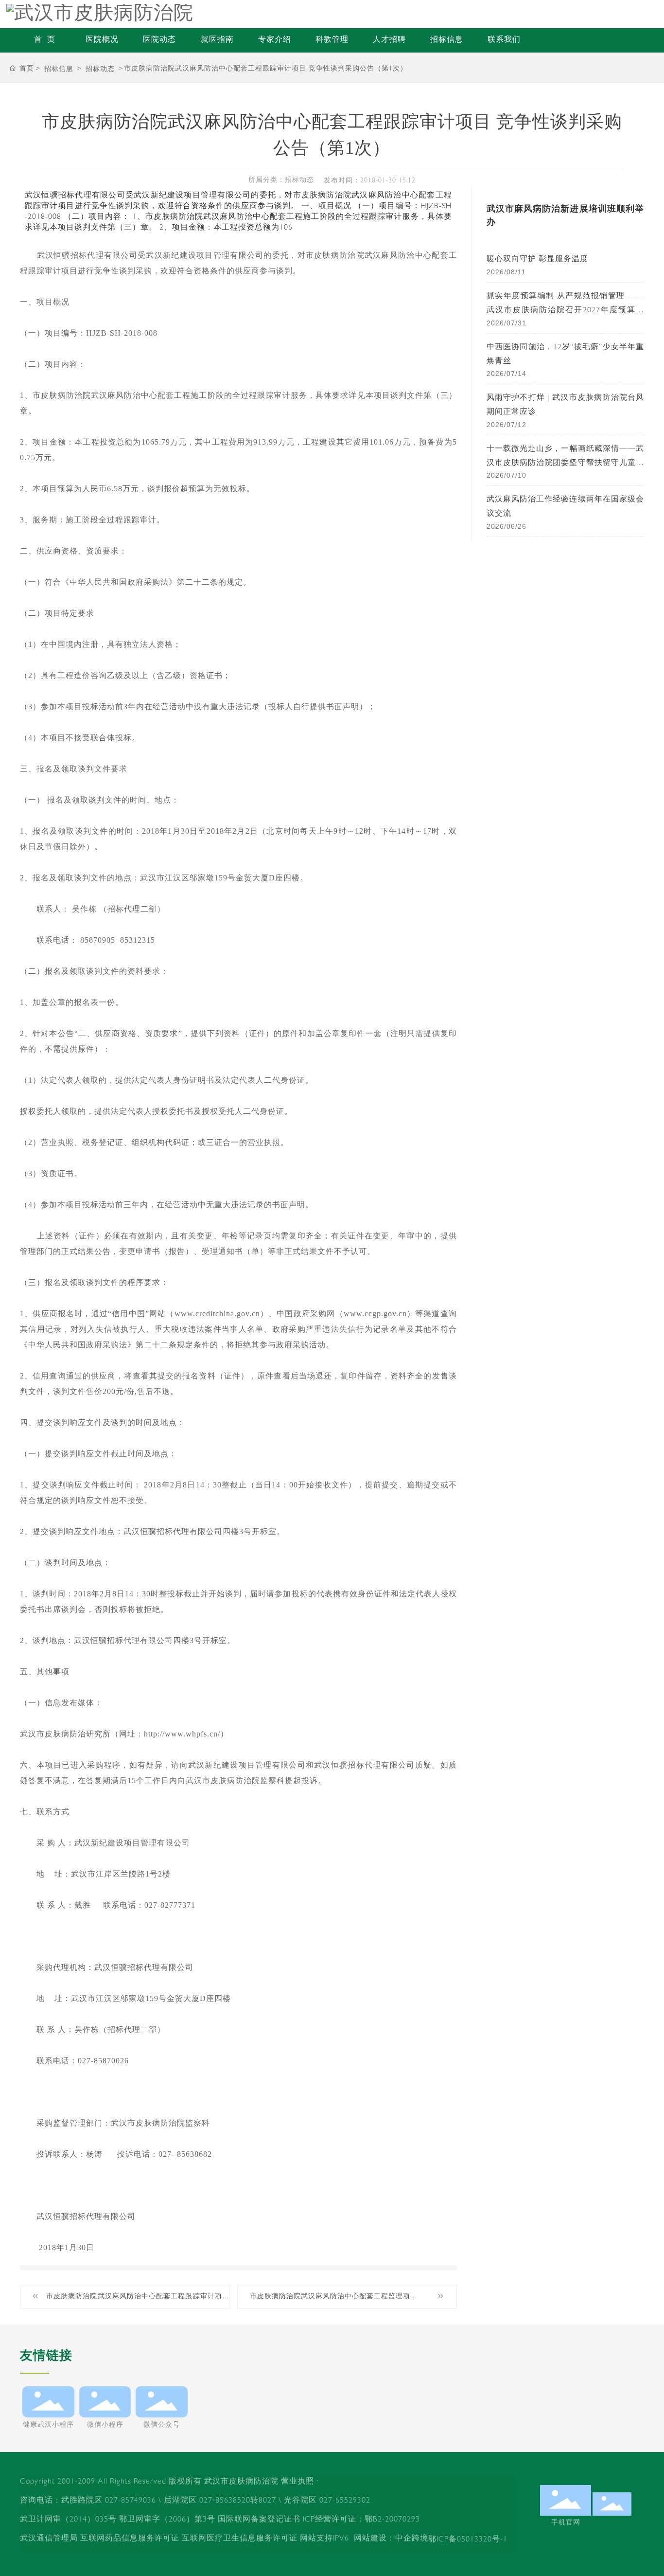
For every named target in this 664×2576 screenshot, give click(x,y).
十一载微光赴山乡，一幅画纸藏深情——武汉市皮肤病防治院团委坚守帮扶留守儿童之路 (565, 464)
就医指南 (217, 40)
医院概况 (102, 40)
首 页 (45, 40)
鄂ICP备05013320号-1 (468, 2540)
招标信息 (447, 40)
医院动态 (159, 40)
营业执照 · (300, 2482)
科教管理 (332, 40)
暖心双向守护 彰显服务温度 (537, 260)
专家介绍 (275, 40)
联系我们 (504, 40)
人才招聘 (389, 40)
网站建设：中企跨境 (391, 2539)
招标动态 (100, 70)
